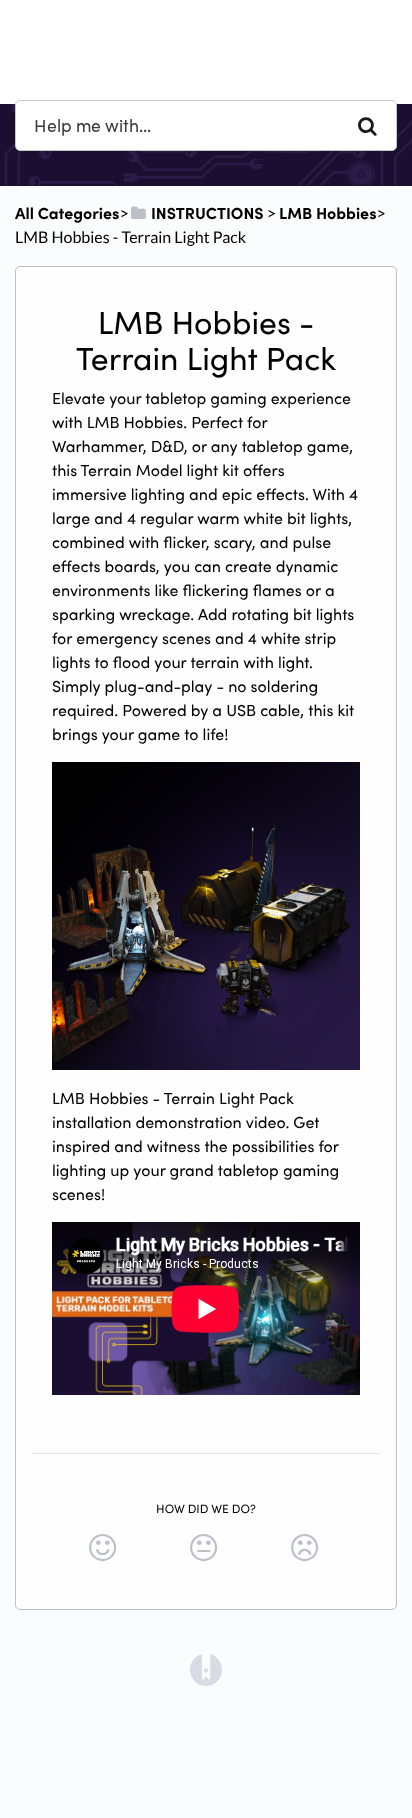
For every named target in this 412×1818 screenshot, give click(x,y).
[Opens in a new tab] (206, 1668)
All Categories (67, 213)
